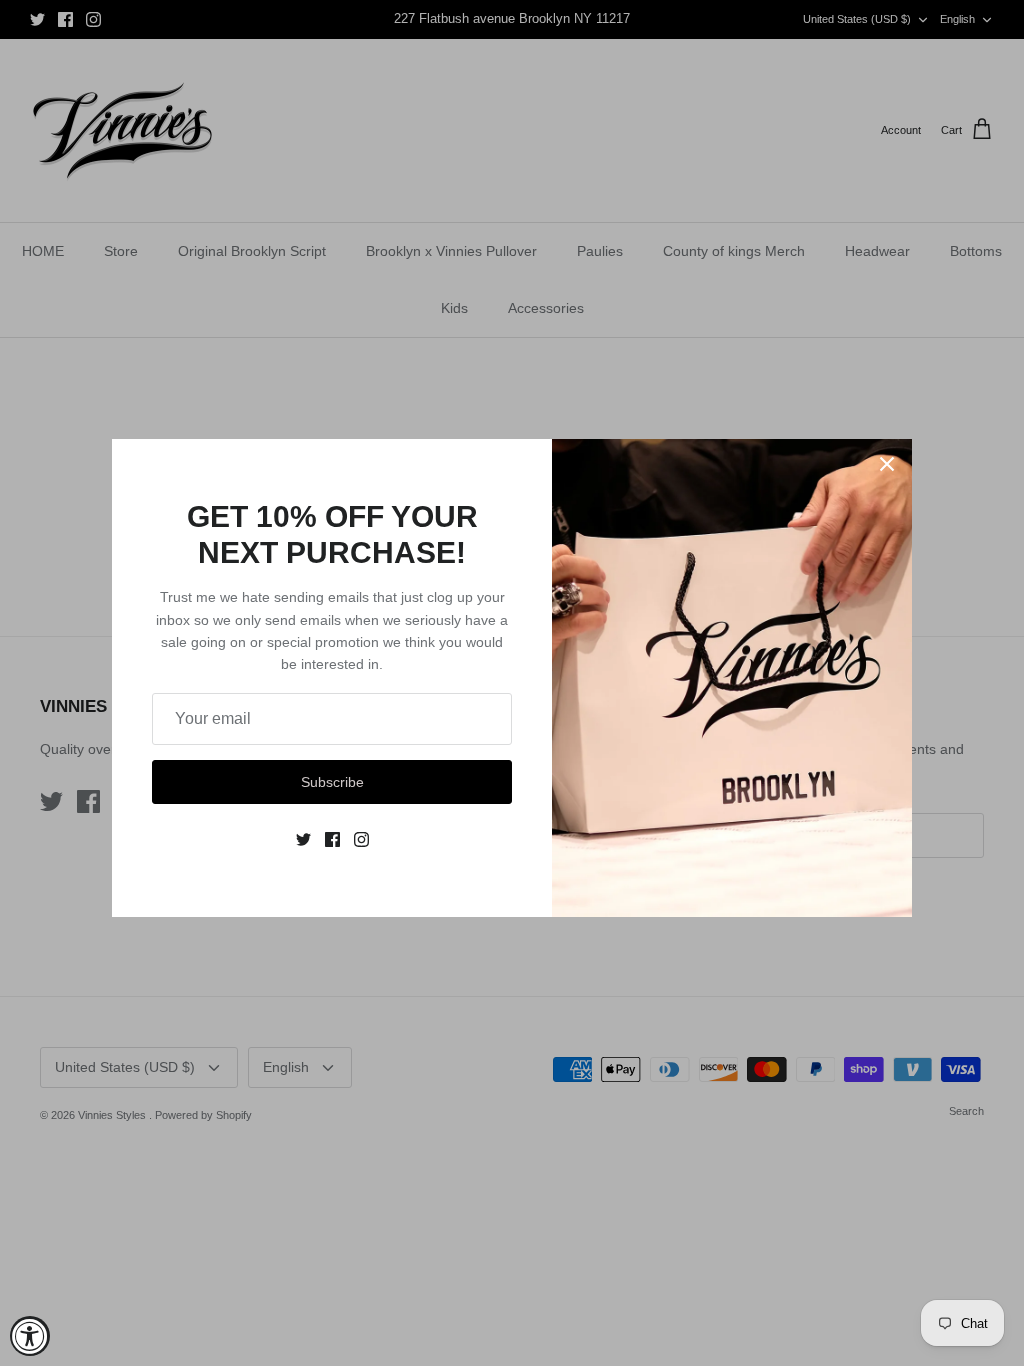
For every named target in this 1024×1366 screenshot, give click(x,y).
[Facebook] (332, 839)
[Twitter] (303, 839)
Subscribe (332, 782)
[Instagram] (361, 839)
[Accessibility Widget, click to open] (30, 1336)
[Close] (887, 464)
